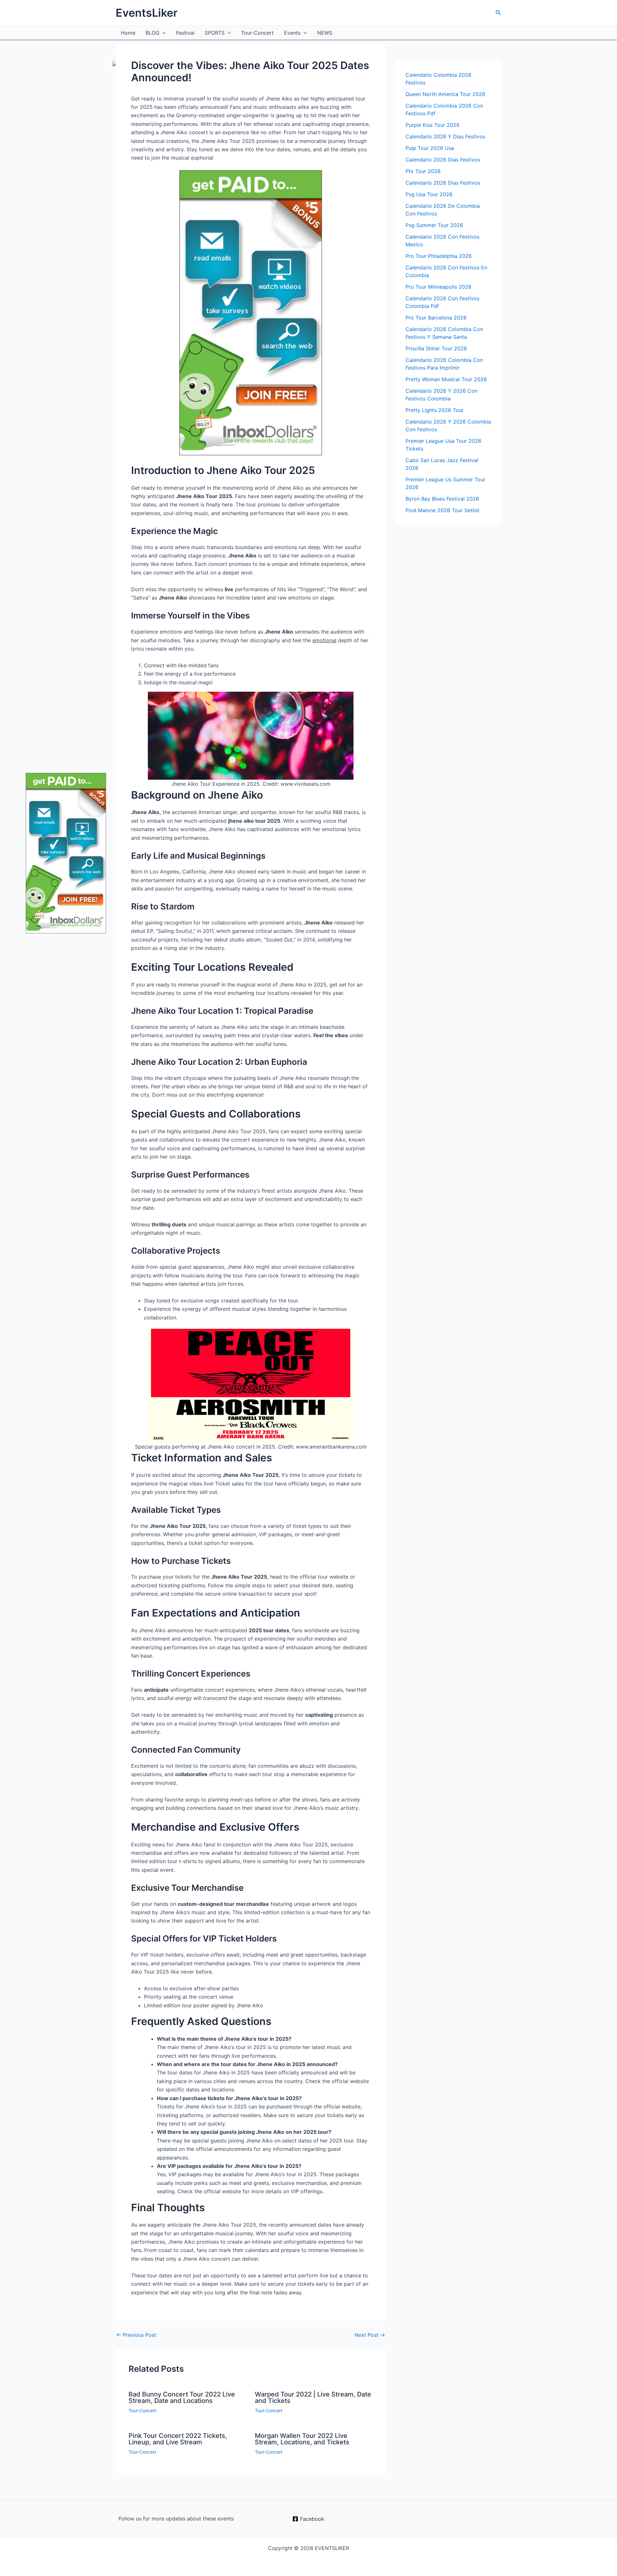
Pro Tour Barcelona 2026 (436, 318)
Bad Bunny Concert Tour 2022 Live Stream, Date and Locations (182, 2397)
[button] (498, 13)
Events (292, 33)
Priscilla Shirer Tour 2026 (436, 348)
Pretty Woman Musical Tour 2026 (446, 379)
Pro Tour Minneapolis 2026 (438, 287)
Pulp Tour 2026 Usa (430, 148)
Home (128, 33)
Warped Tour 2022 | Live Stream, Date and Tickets (313, 2397)
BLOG (152, 33)
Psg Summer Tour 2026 (434, 225)
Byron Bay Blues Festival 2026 (442, 499)
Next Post (370, 2335)
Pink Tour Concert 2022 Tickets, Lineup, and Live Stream (178, 2439)
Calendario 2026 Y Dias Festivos (445, 136)
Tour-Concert (257, 33)
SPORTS (215, 33)
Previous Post (136, 2335)
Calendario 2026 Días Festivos (443, 160)
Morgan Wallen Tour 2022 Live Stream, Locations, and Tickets (302, 2439)
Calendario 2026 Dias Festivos (443, 183)
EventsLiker (147, 13)
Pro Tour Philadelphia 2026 (439, 256)
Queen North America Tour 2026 (445, 94)
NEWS (325, 33)
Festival (185, 33)
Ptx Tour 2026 (423, 171)
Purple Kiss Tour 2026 (433, 125)
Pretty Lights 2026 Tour (435, 410)
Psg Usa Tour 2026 (429, 194)
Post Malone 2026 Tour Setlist (443, 510)
